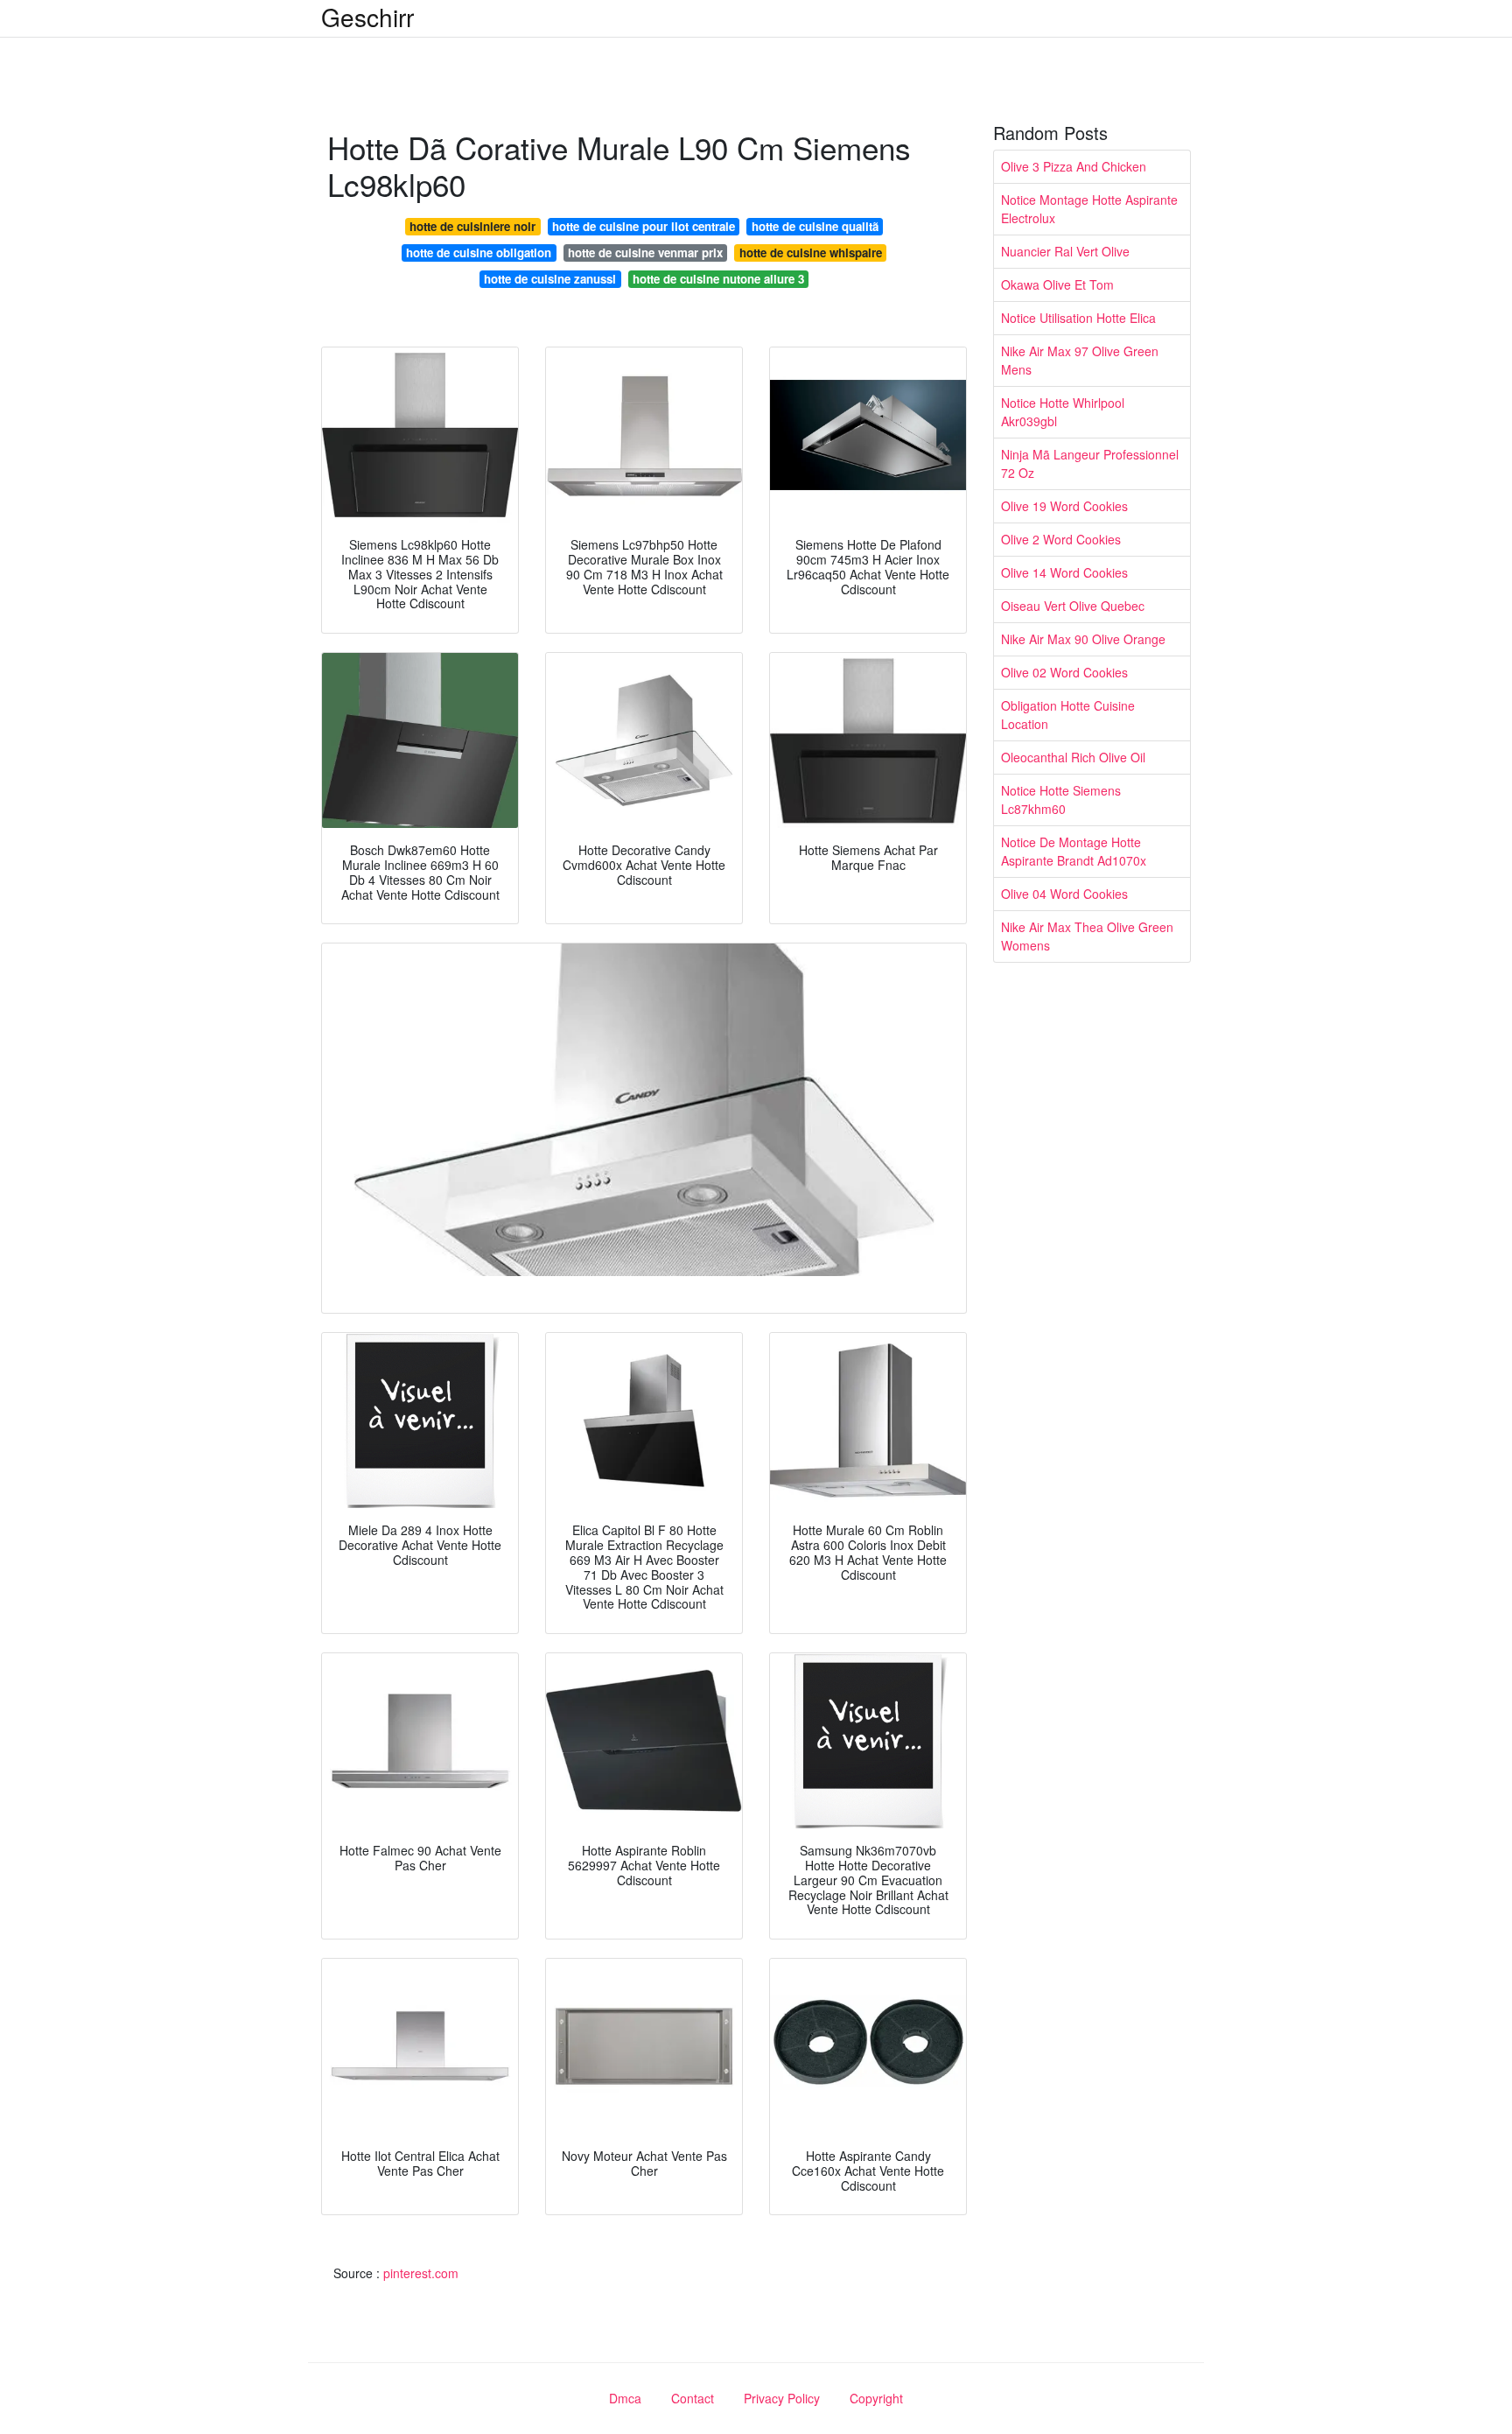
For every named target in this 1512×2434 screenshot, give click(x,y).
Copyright (876, 2398)
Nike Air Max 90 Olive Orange (1083, 639)
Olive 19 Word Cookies (1064, 506)
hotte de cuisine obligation (479, 253)
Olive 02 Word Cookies (1064, 672)
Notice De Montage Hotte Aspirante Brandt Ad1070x (1074, 851)
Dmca (625, 2398)
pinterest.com (421, 2273)
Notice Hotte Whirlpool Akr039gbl (1063, 412)
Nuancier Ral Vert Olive (1065, 251)
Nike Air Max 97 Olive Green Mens (1080, 360)
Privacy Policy (782, 2398)
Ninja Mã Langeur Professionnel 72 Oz (1090, 463)
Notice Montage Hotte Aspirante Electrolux (1089, 209)
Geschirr (367, 17)
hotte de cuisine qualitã (815, 226)
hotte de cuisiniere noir (472, 226)
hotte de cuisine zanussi (550, 279)
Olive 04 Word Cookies (1064, 894)
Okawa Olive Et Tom (1057, 284)
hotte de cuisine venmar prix (645, 253)
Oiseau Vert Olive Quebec (1073, 606)
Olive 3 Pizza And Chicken (1074, 166)
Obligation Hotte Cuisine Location (1068, 715)
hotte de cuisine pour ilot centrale (644, 226)
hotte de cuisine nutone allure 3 (718, 279)
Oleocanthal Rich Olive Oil (1073, 757)
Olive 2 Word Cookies (1061, 539)
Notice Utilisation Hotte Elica (1078, 318)
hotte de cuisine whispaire (811, 253)
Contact (693, 2398)
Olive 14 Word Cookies (1064, 572)
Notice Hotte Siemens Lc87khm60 (1061, 800)
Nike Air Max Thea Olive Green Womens (1087, 936)
